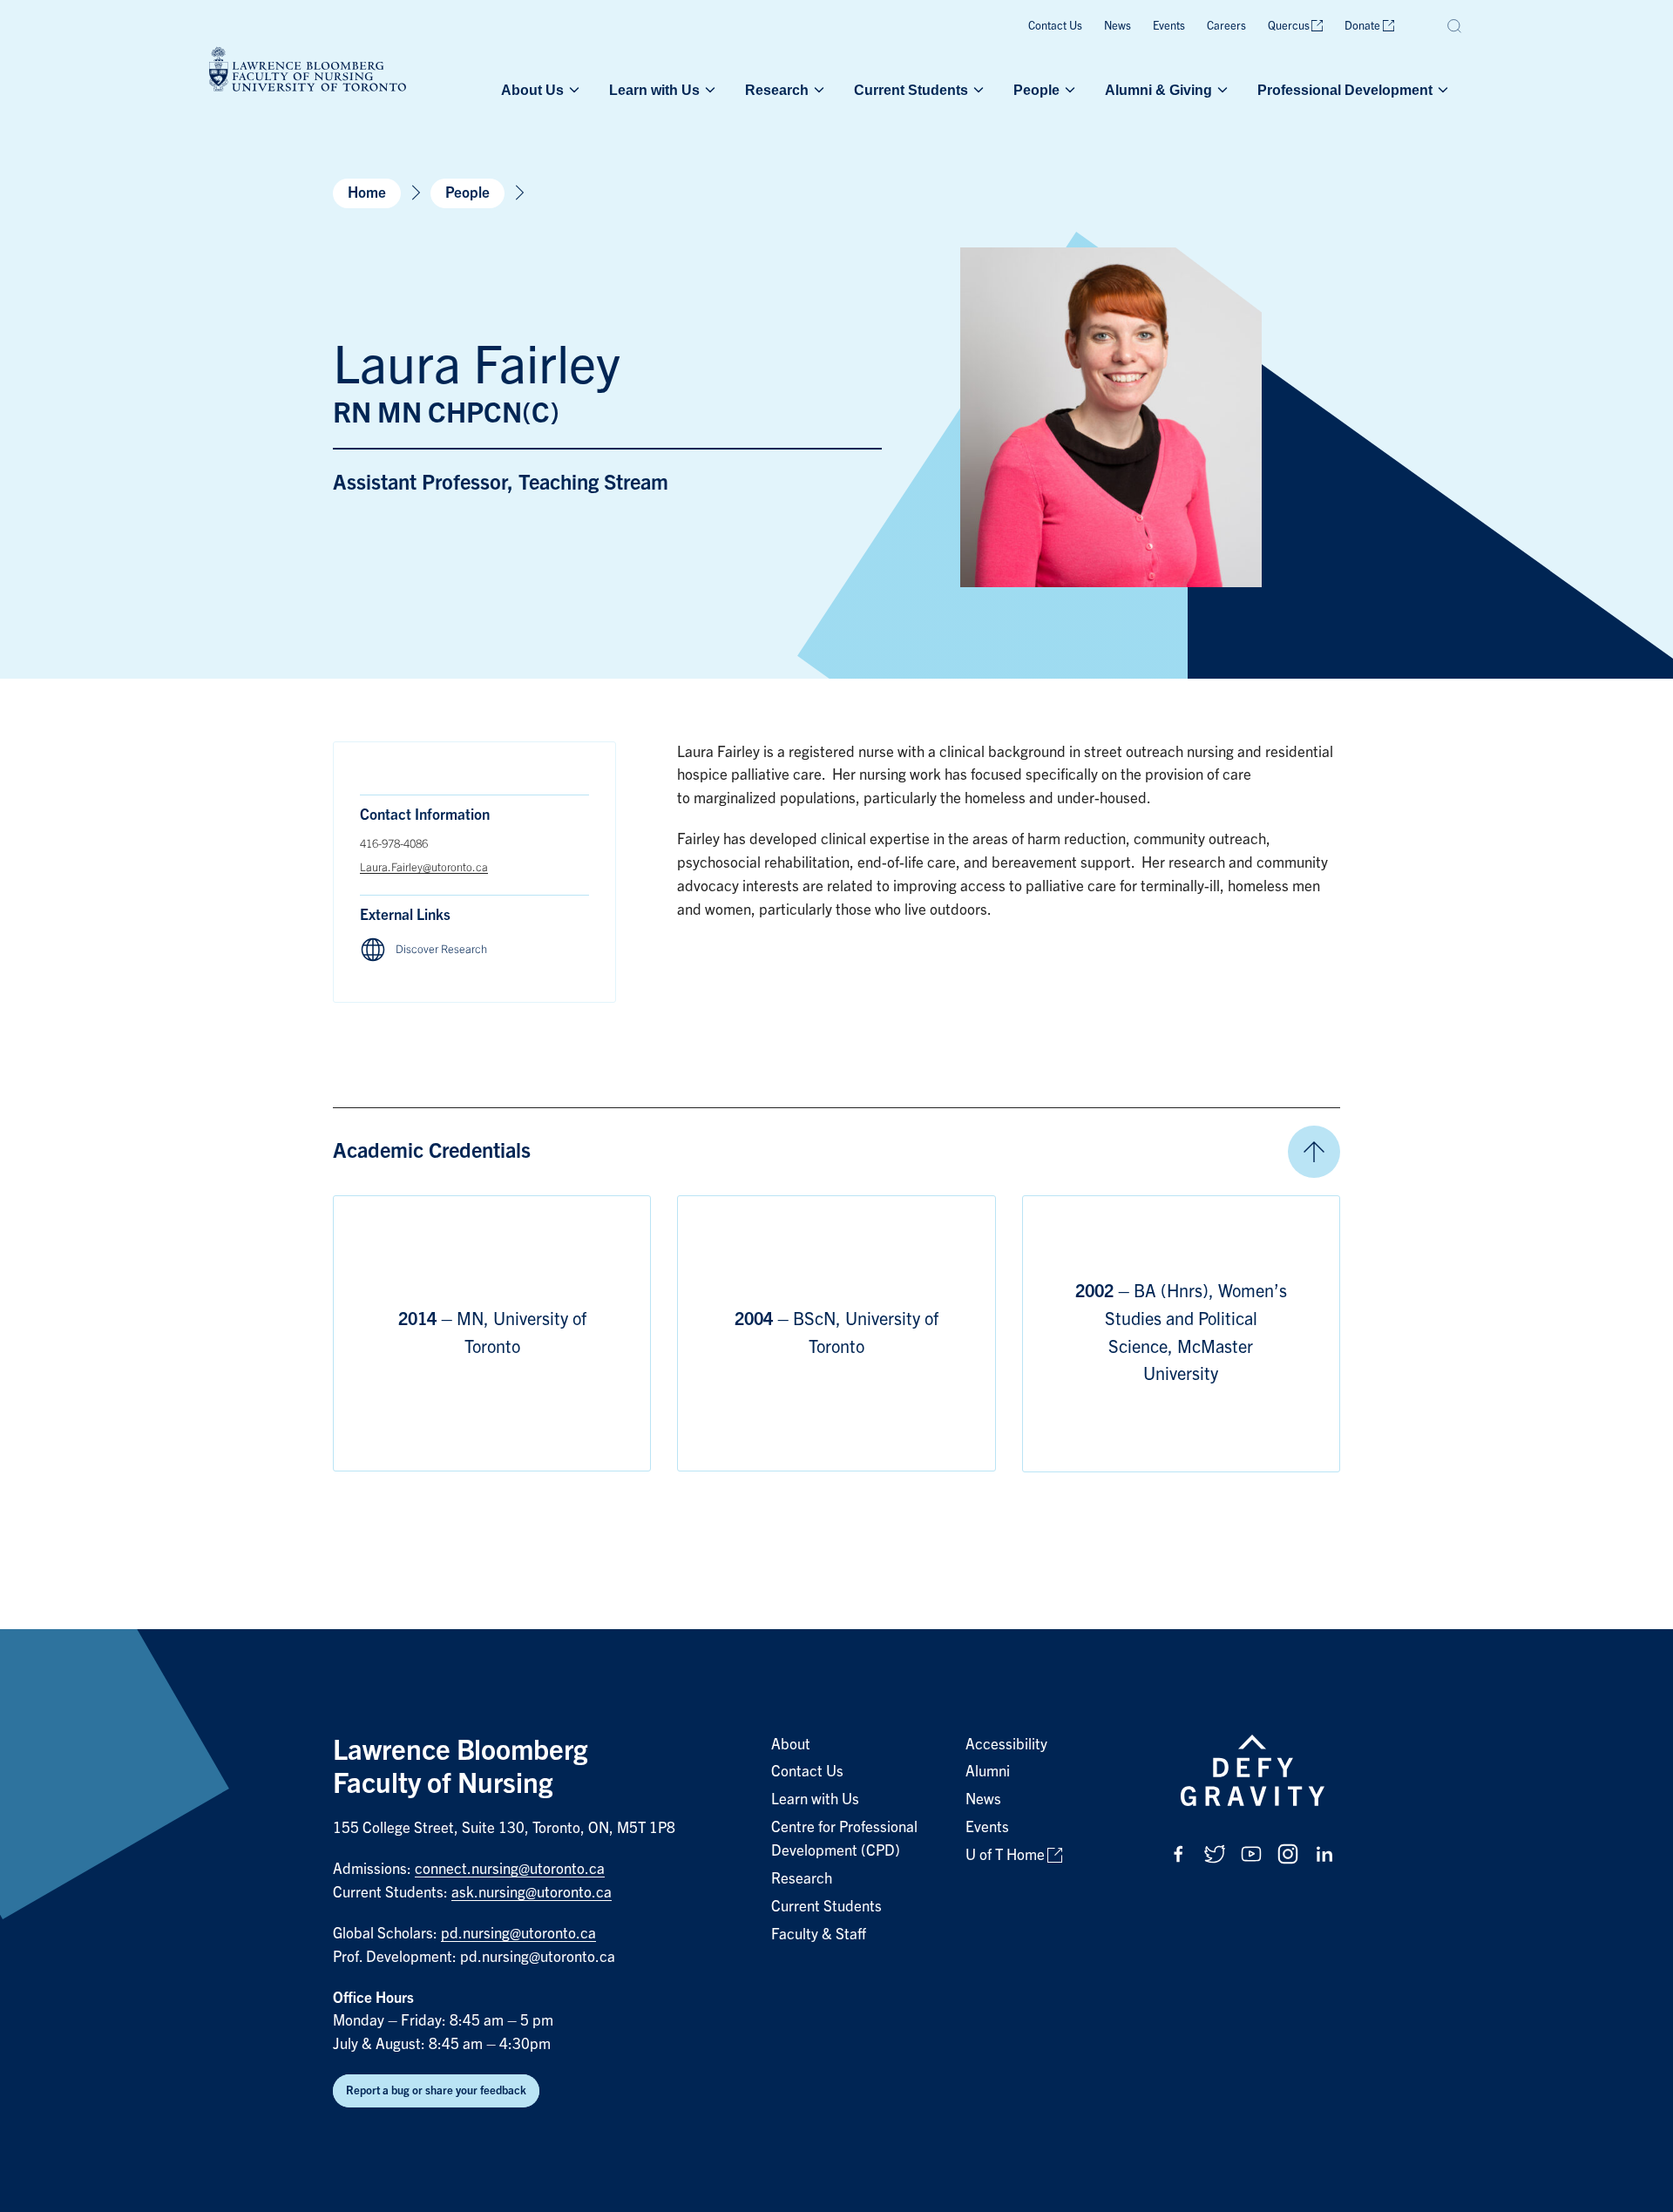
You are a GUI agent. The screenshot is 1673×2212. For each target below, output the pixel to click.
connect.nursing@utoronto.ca (510, 1869)
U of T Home (1005, 1855)
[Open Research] (817, 90)
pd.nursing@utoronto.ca (518, 1934)
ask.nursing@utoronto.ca (532, 1893)
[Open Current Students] (977, 90)
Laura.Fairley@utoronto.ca (424, 867)
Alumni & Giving (1158, 90)
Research (777, 90)
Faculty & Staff (819, 1935)
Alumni (988, 1772)
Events (1169, 26)
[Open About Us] (572, 90)
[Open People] (1068, 90)
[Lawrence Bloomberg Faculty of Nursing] (308, 72)
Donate (1362, 26)
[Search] (1455, 26)
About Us (532, 90)
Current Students (911, 90)
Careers (1226, 26)
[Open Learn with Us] (708, 90)
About (791, 1745)
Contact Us (1055, 26)
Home (367, 193)
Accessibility (1006, 1745)
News (1118, 26)
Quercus (1289, 26)
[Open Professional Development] (1441, 90)
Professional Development (1345, 90)
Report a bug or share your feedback (436, 2090)
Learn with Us (654, 90)
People (1036, 90)
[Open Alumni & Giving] (1221, 90)
